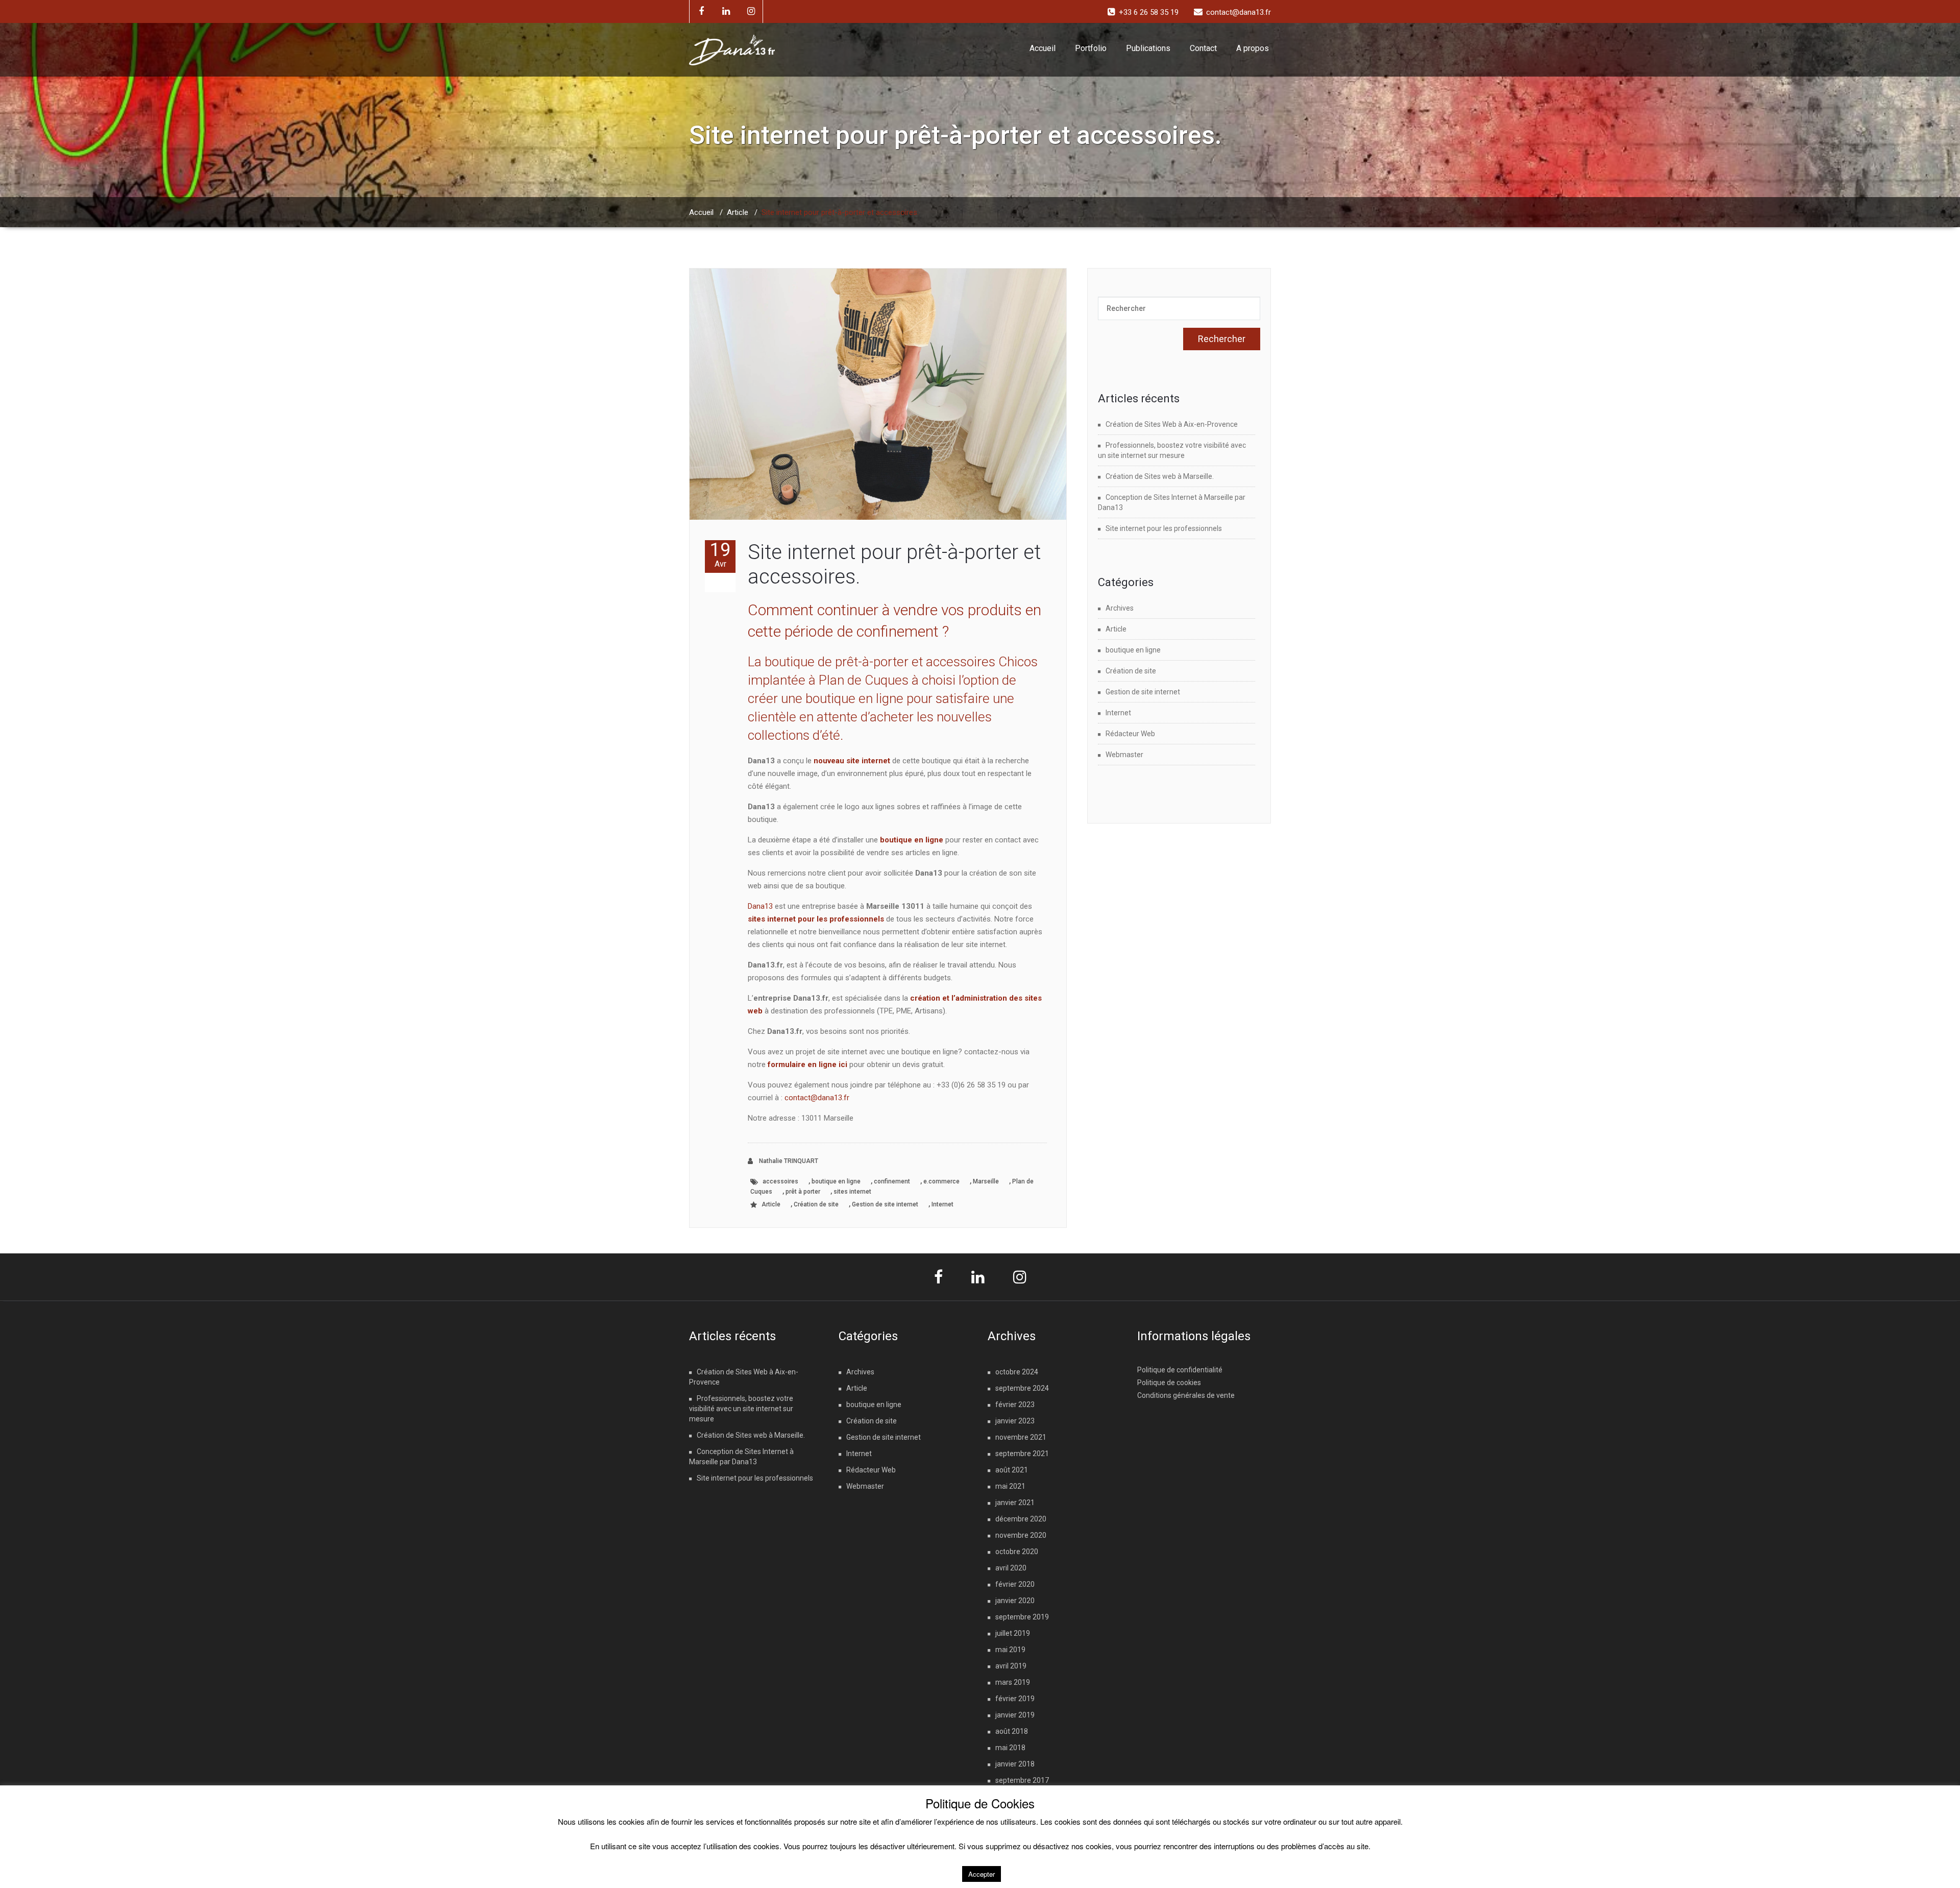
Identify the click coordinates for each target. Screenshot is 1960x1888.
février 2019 (1015, 1699)
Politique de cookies (1169, 1383)
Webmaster (1124, 755)
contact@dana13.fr (817, 1098)
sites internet (852, 1192)
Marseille (986, 1181)
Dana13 (761, 906)
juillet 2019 (1013, 1633)
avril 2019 (1011, 1666)
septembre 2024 (1022, 1388)
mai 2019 (1010, 1650)
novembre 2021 (1021, 1437)
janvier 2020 (1015, 1601)
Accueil (1043, 48)
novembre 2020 (1021, 1535)
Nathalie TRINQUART (788, 1161)
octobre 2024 (1017, 1372)
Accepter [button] (982, 1874)
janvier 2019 (1015, 1715)
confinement (892, 1181)
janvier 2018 (1015, 1764)
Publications (1148, 48)
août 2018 (1012, 1731)
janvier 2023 (1015, 1421)
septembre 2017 (1022, 1780)
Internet (942, 1204)
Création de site (816, 1204)
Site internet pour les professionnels (1164, 528)
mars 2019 (1013, 1682)
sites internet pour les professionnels (816, 919)
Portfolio (1091, 48)
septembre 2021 (1022, 1454)
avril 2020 (1011, 1568)
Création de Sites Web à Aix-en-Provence (1172, 424)
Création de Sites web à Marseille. (1160, 476)
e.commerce (941, 1181)
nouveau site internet (852, 761)
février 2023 (1015, 1405)
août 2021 (1012, 1470)
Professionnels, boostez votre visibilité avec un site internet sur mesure (741, 1409)
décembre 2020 (1021, 1519)
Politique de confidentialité (1180, 1370)
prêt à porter (803, 1192)
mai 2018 (1010, 1748)
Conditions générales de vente (1186, 1395)
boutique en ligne (912, 840)
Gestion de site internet (885, 1204)
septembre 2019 (1022, 1617)
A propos (1253, 48)
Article (738, 212)
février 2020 (1015, 1584)
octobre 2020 (1017, 1552)
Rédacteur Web (1130, 734)
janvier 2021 (1015, 1503)
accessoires (780, 1181)
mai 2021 (1010, 1486)
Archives (1120, 608)
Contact (1203, 48)
